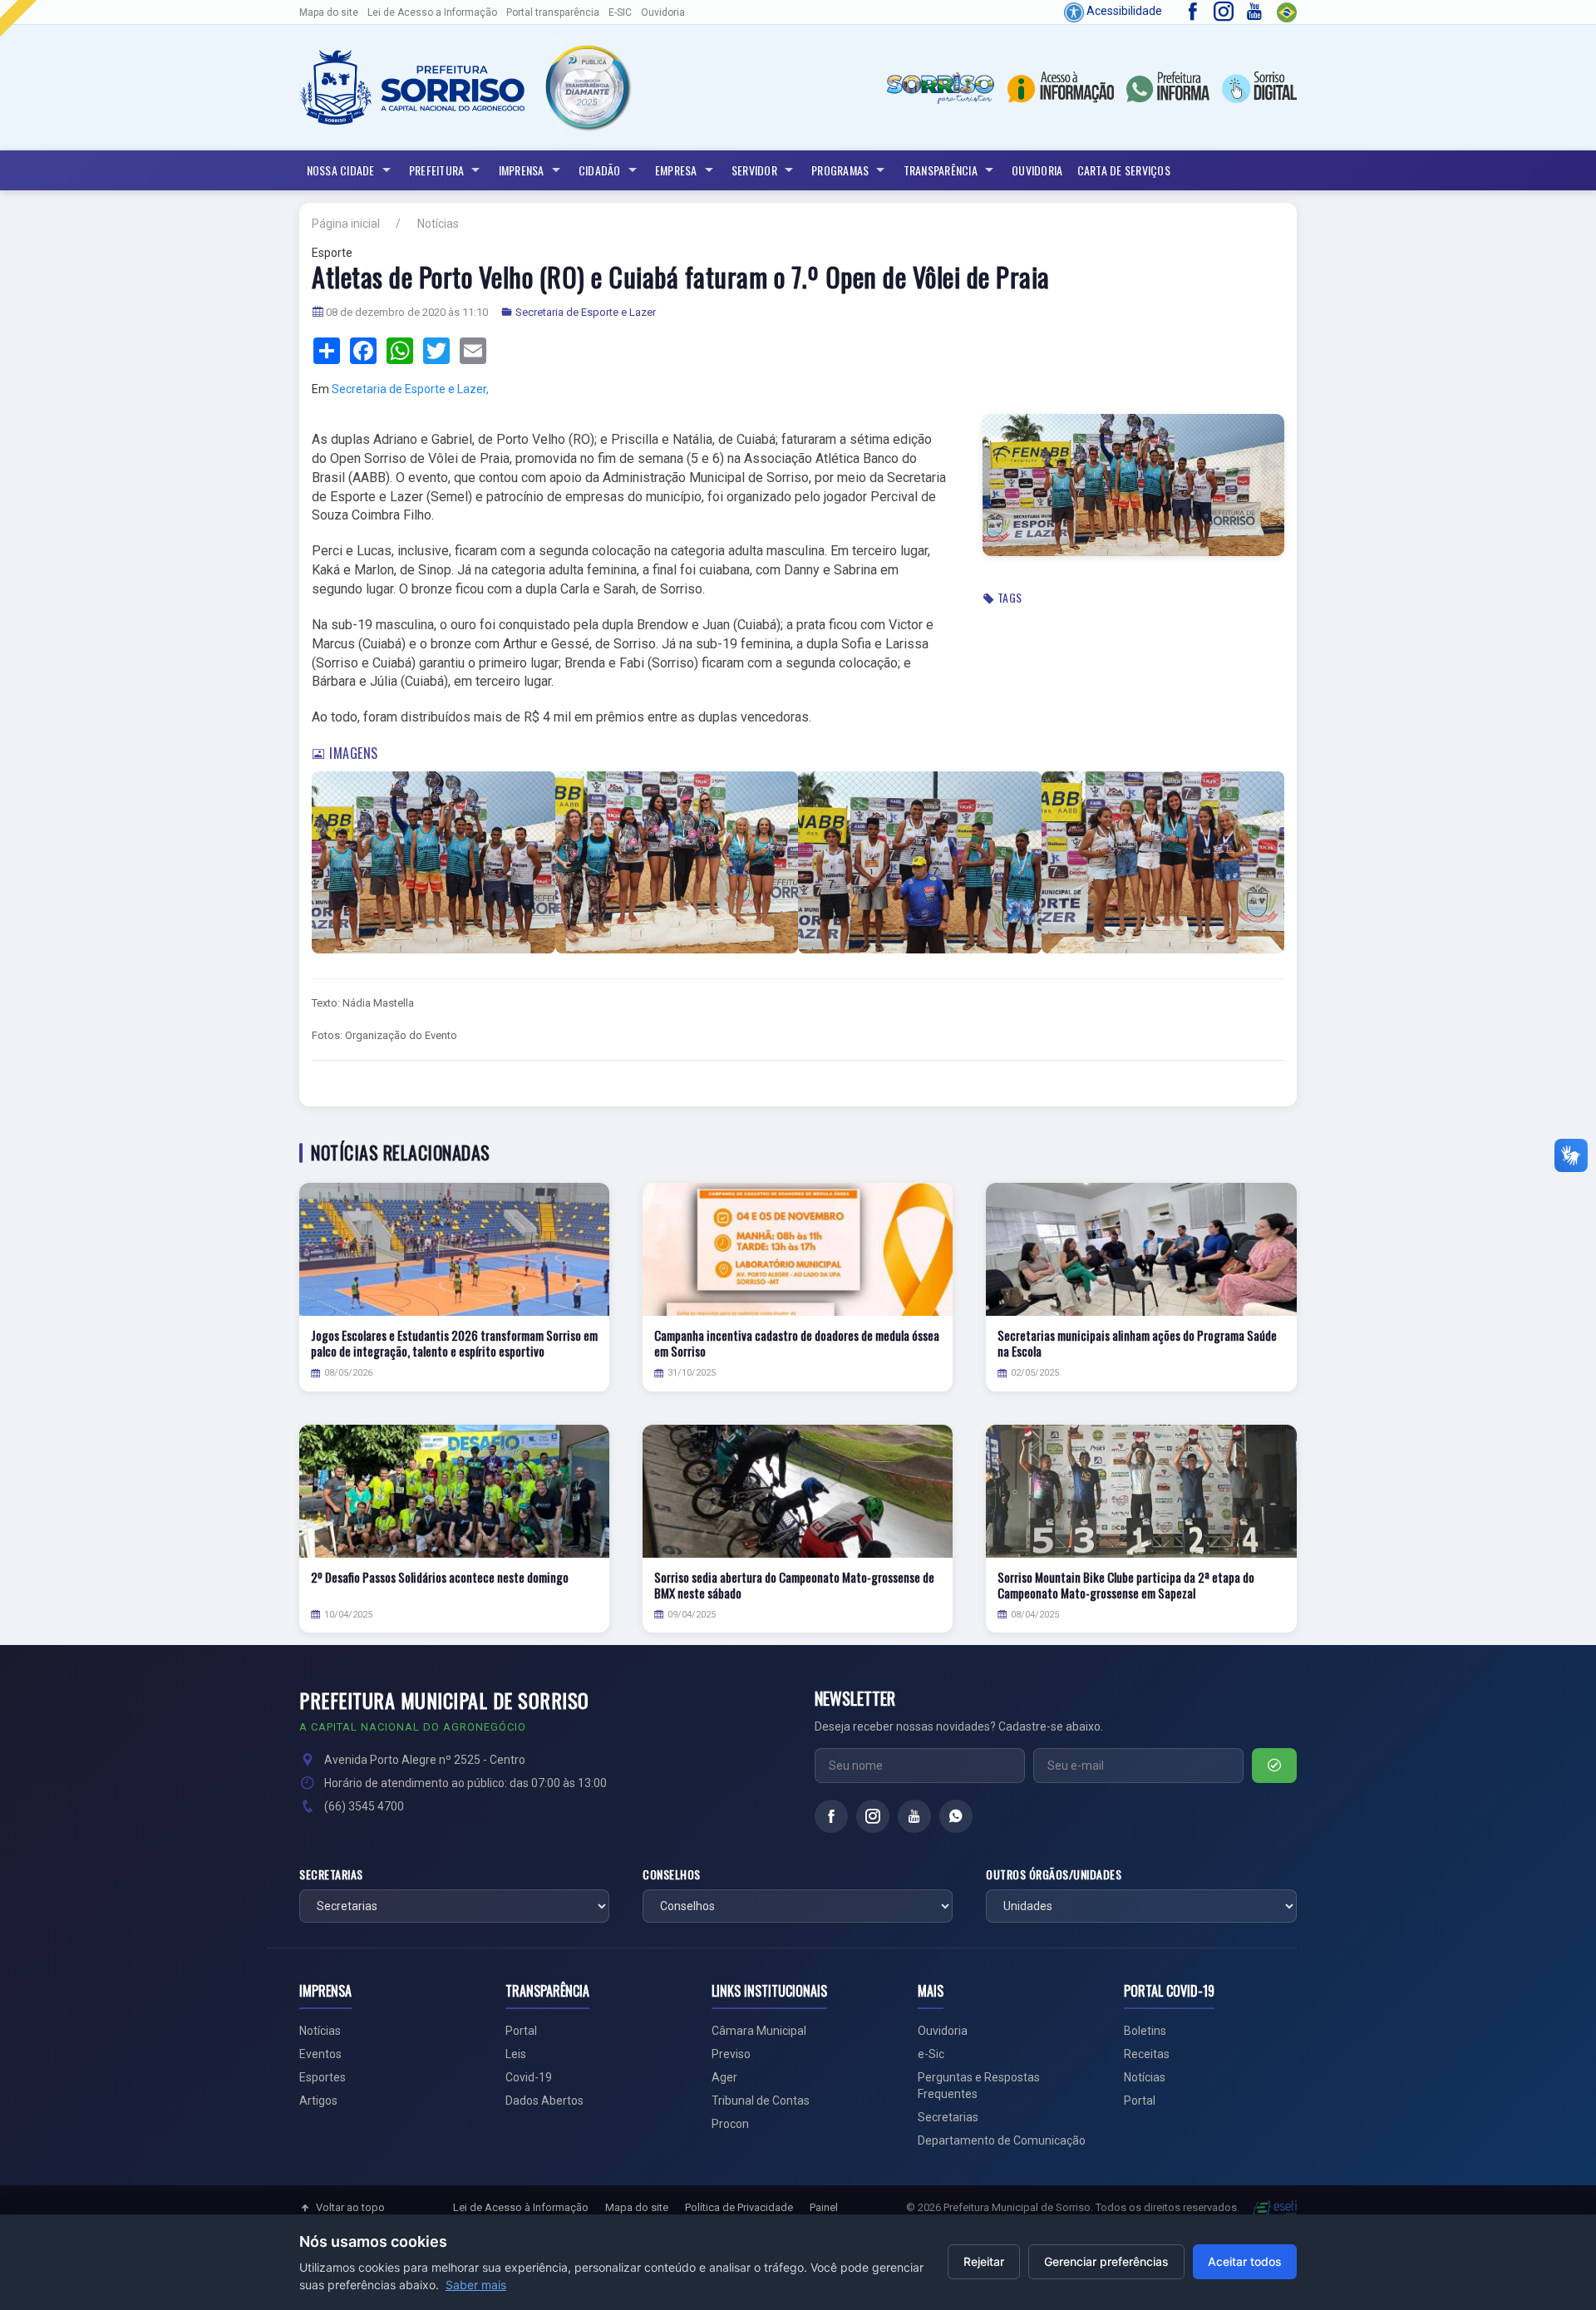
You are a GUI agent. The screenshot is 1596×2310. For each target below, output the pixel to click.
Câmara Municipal (759, 2031)
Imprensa (522, 170)
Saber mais (476, 2285)
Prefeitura (437, 170)
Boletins (1145, 2031)
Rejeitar (984, 2261)
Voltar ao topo (350, 2207)
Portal (521, 2031)
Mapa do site (329, 12)
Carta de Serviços (1124, 170)
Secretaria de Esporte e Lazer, (410, 389)
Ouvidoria (663, 12)
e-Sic (931, 2054)
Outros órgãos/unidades (1054, 1874)
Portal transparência (553, 12)
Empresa (676, 170)
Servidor (754, 170)
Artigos (318, 2101)
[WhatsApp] (956, 1816)
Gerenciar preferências (1106, 2261)
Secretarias (331, 1874)
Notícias (438, 224)
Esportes (323, 2077)
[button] (587, 87)
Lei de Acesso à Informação (521, 2207)
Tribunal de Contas (761, 2101)
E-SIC (620, 12)
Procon (730, 2124)
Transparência (941, 170)
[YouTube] (914, 1816)
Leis (516, 2054)
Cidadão (600, 170)
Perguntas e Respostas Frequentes (979, 2086)
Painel (824, 2207)
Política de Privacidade (739, 2207)
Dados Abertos (544, 2101)
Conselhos (672, 1874)
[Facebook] (831, 1816)
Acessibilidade (1123, 11)
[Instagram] (873, 1816)
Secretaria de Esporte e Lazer (586, 312)
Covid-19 (529, 2077)
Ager (724, 2077)
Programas (840, 170)
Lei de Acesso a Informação (432, 12)
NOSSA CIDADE (341, 170)
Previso (731, 2054)
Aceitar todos (1245, 2261)
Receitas (1147, 2054)
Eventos (320, 2054)
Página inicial (346, 224)
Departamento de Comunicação (1002, 2140)
